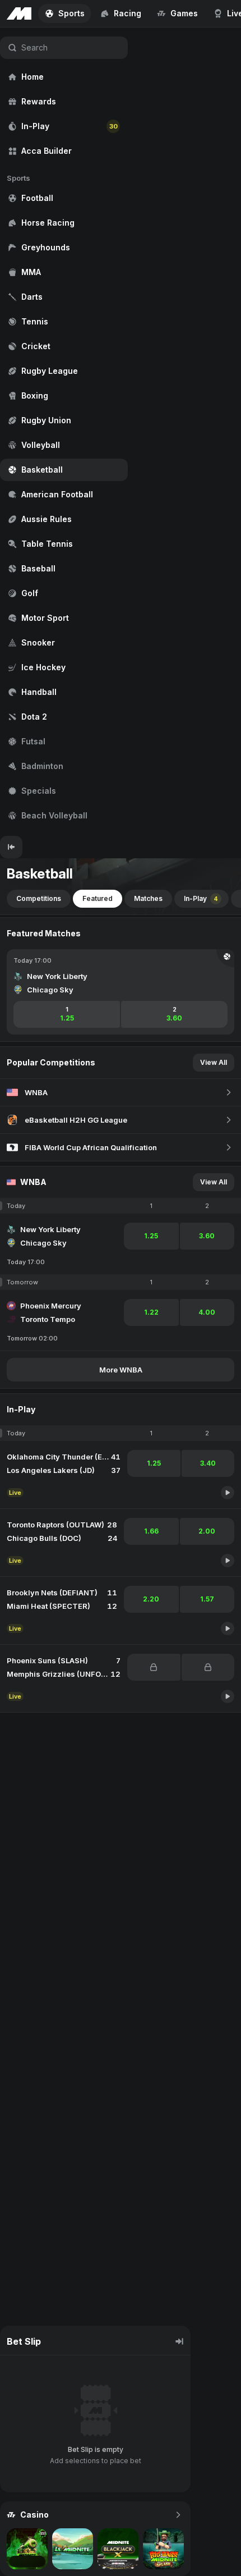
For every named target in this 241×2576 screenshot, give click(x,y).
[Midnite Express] (27, 2549)
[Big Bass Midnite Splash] (163, 2549)
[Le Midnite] (73, 2549)
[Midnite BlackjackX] (118, 2549)
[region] (64, 432)
